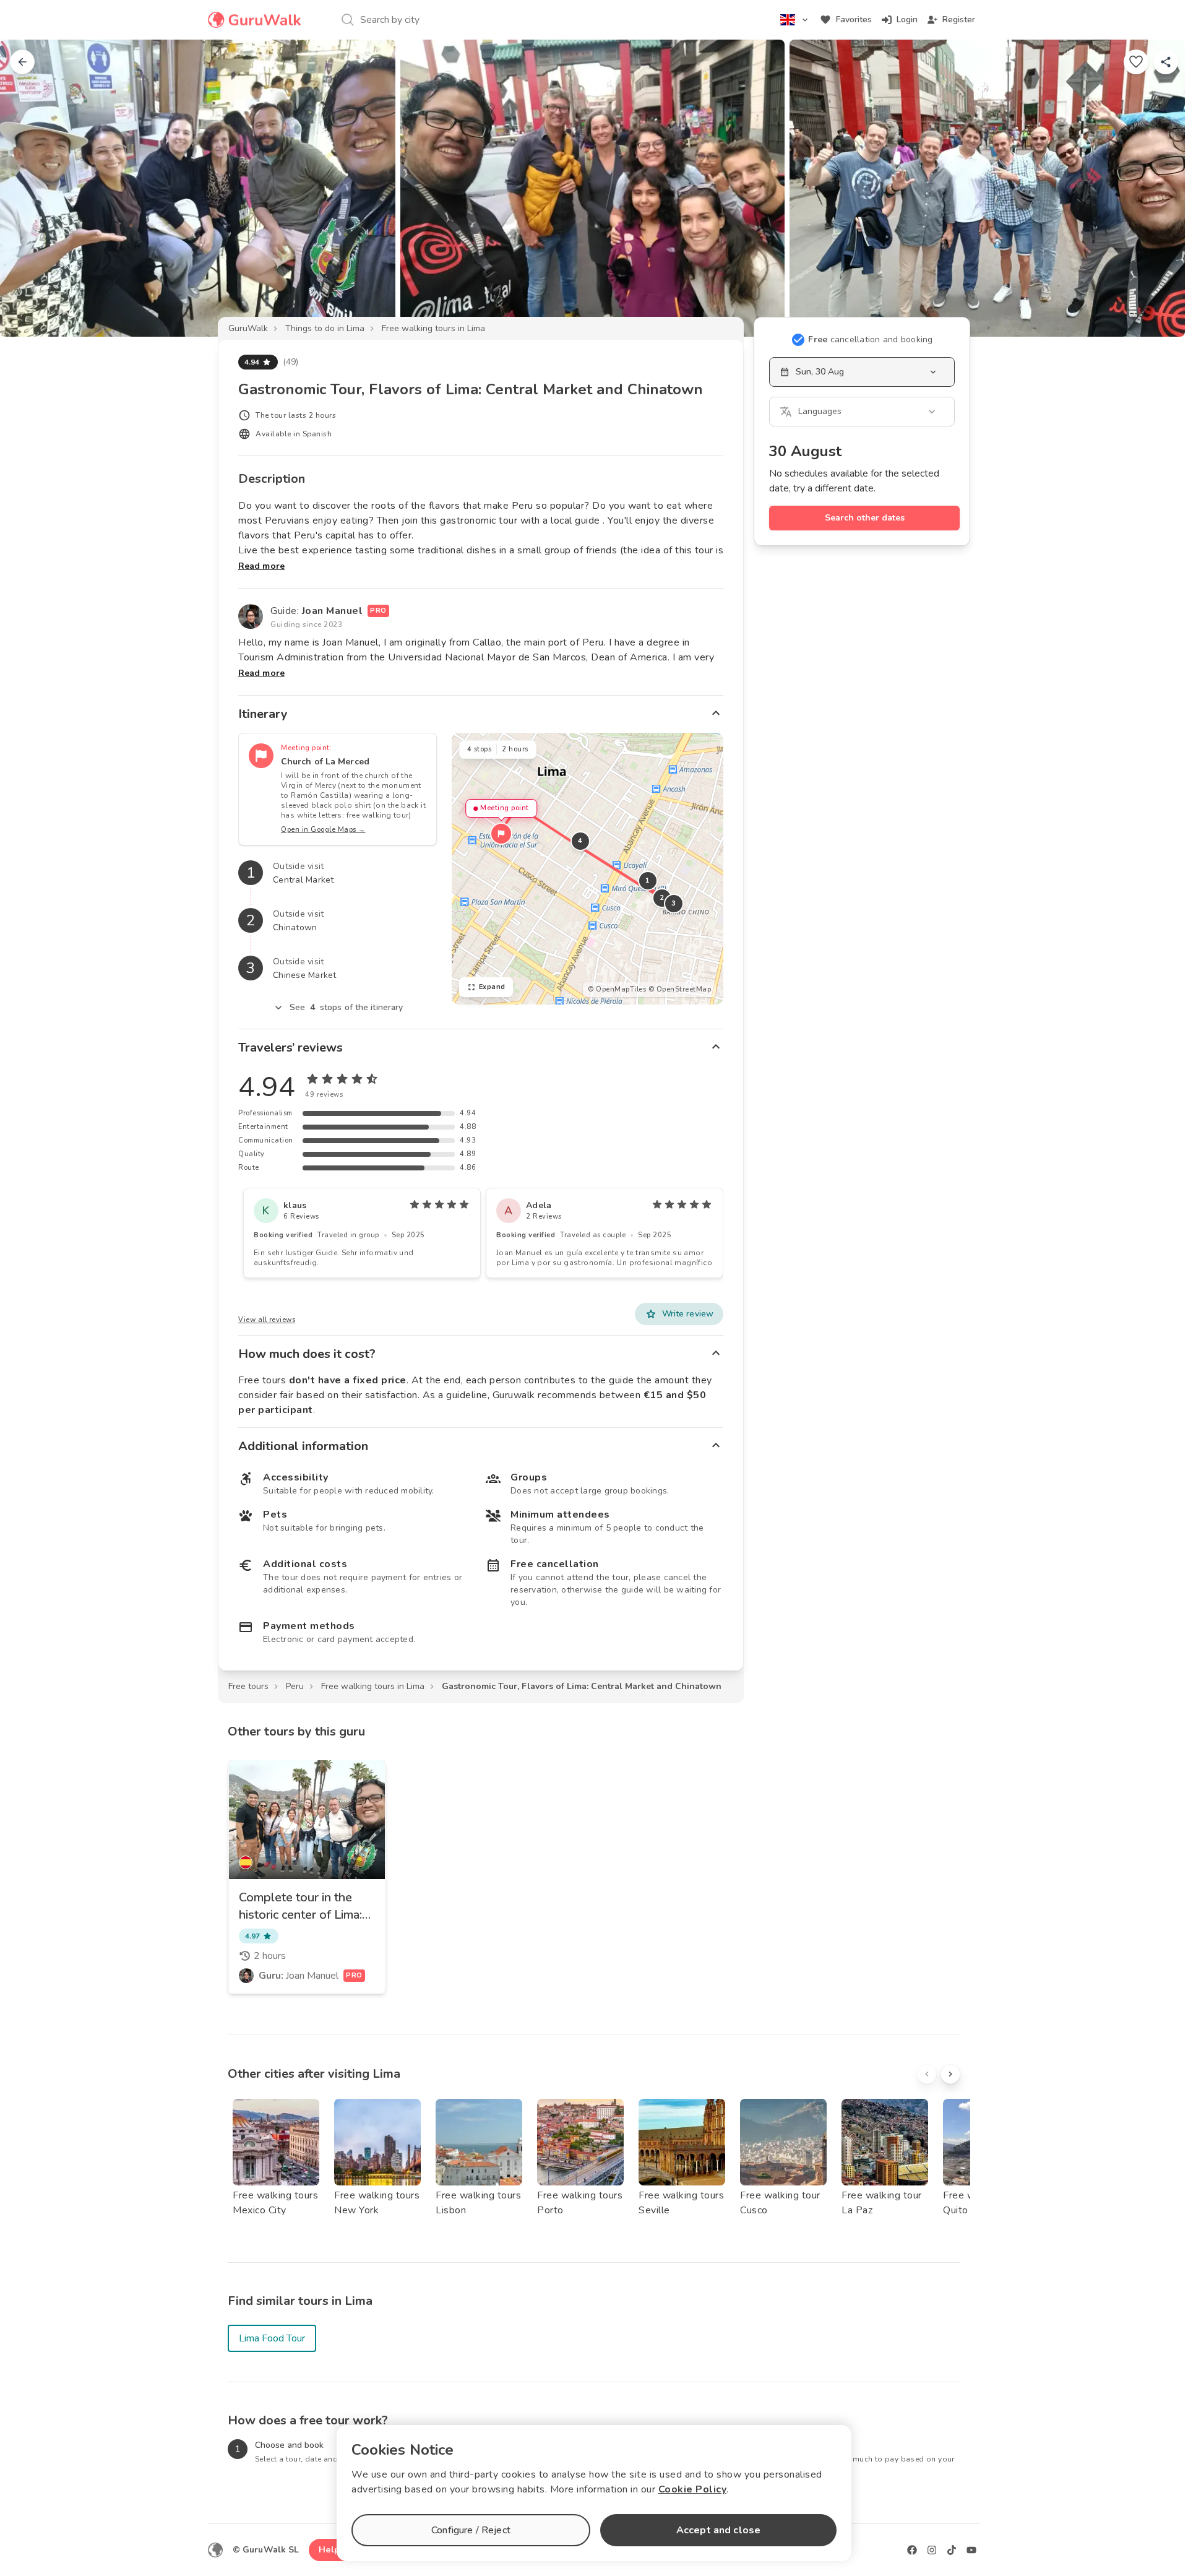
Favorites (854, 19)
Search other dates (865, 518)
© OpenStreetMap (680, 989)
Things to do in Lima (325, 328)
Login (907, 19)
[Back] (22, 62)
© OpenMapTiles (617, 989)
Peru (295, 1686)
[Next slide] (1158, 188)
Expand (492, 987)
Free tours (248, 1686)
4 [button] (580, 841)
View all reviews (267, 1320)
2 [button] (662, 898)
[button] (501, 834)
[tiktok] (952, 2550)
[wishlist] (1136, 62)
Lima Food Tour (272, 2338)
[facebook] (912, 2550)
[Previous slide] (30, 188)
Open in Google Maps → (323, 830)
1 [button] (648, 880)
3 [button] (674, 903)
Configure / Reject (471, 2530)
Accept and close (718, 2530)
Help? (331, 2550)
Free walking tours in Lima (433, 328)
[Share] (1166, 62)
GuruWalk (248, 328)
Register (959, 19)
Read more (261, 566)
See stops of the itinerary (346, 1007)
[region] (588, 869)
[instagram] (932, 2550)
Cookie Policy (693, 2489)
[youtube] (971, 2550)
